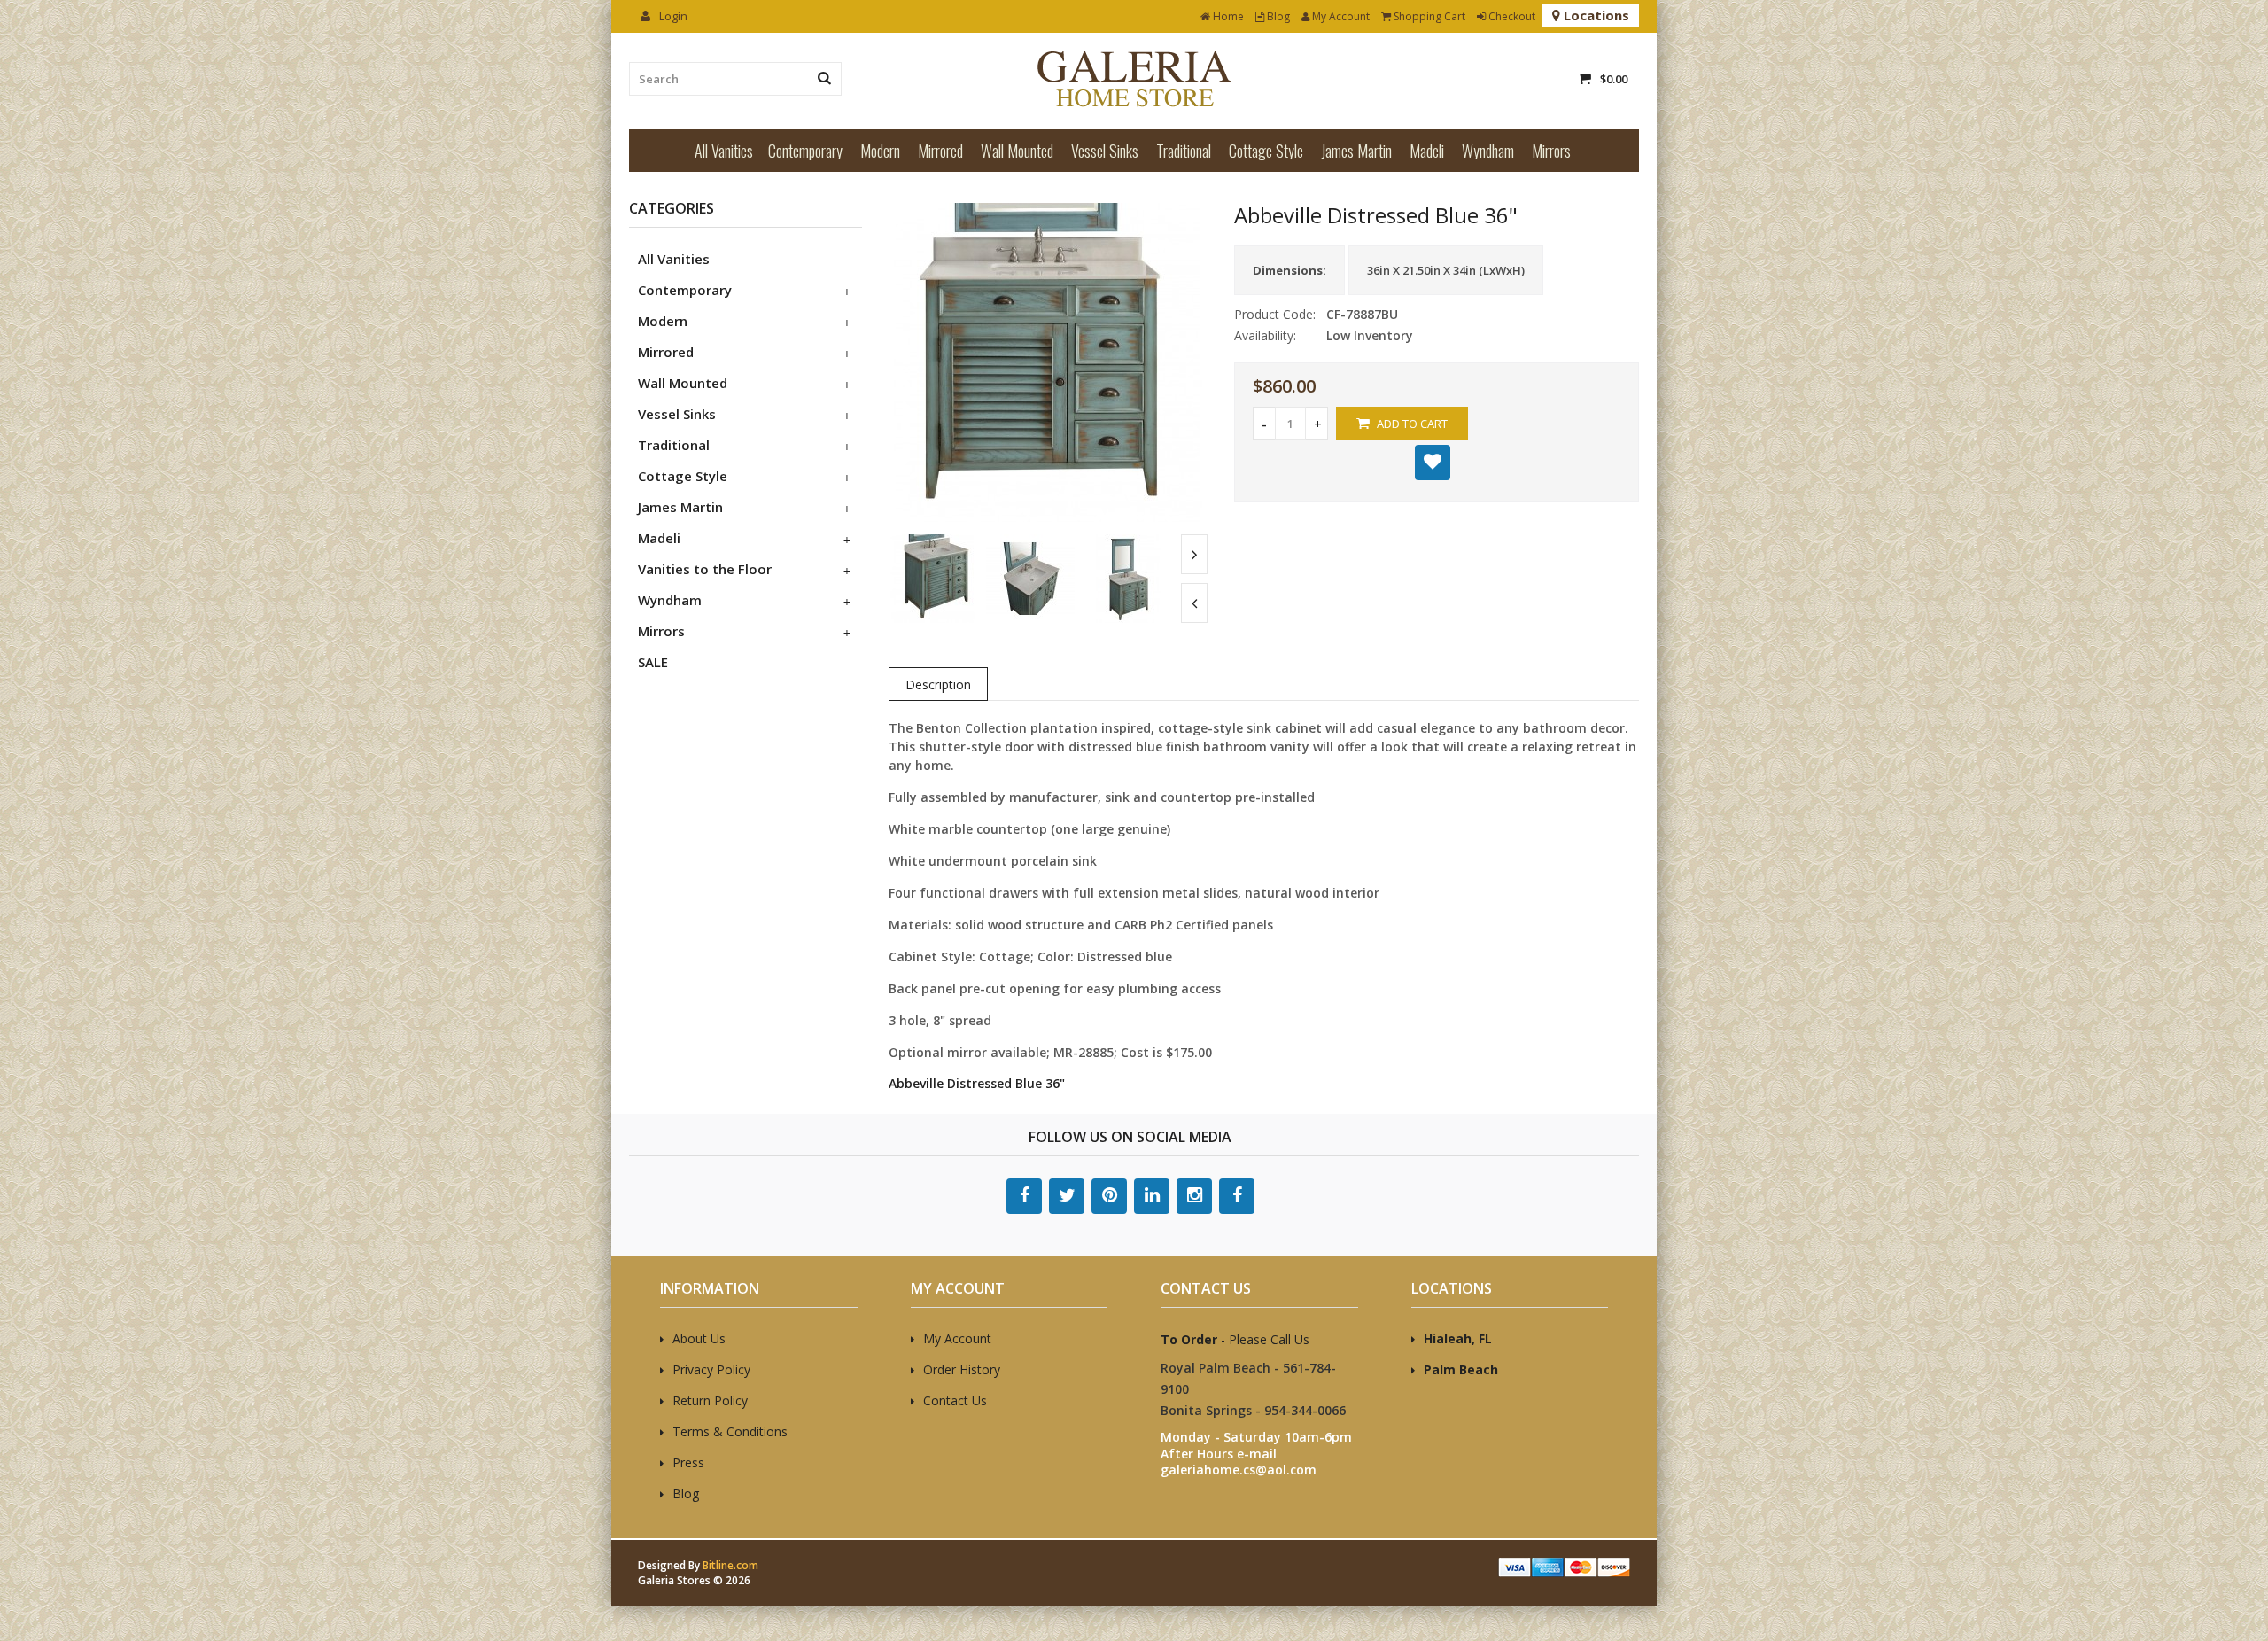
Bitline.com (730, 1565)
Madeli (1427, 151)
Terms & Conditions (730, 1431)
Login (672, 16)
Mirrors (1551, 151)
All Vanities (724, 151)
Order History (962, 1369)
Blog (1277, 16)
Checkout (1511, 16)
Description (938, 684)
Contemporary (805, 151)
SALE (653, 662)
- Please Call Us (1235, 1339)
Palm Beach (1461, 1369)
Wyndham (1488, 151)
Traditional (1184, 151)
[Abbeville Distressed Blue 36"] (1048, 517)
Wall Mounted (1017, 151)
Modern (880, 151)
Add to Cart (1411, 424)
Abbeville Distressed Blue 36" (977, 1083)
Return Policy (710, 1400)
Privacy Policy (711, 1369)
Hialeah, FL (1458, 1338)
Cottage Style (1266, 151)
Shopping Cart (1428, 16)
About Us (699, 1338)
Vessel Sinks (1105, 151)
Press (688, 1462)
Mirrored (940, 151)
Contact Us (955, 1400)
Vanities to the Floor (705, 569)
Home (1227, 16)
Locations (1595, 15)
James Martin (1356, 151)
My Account (1340, 16)
